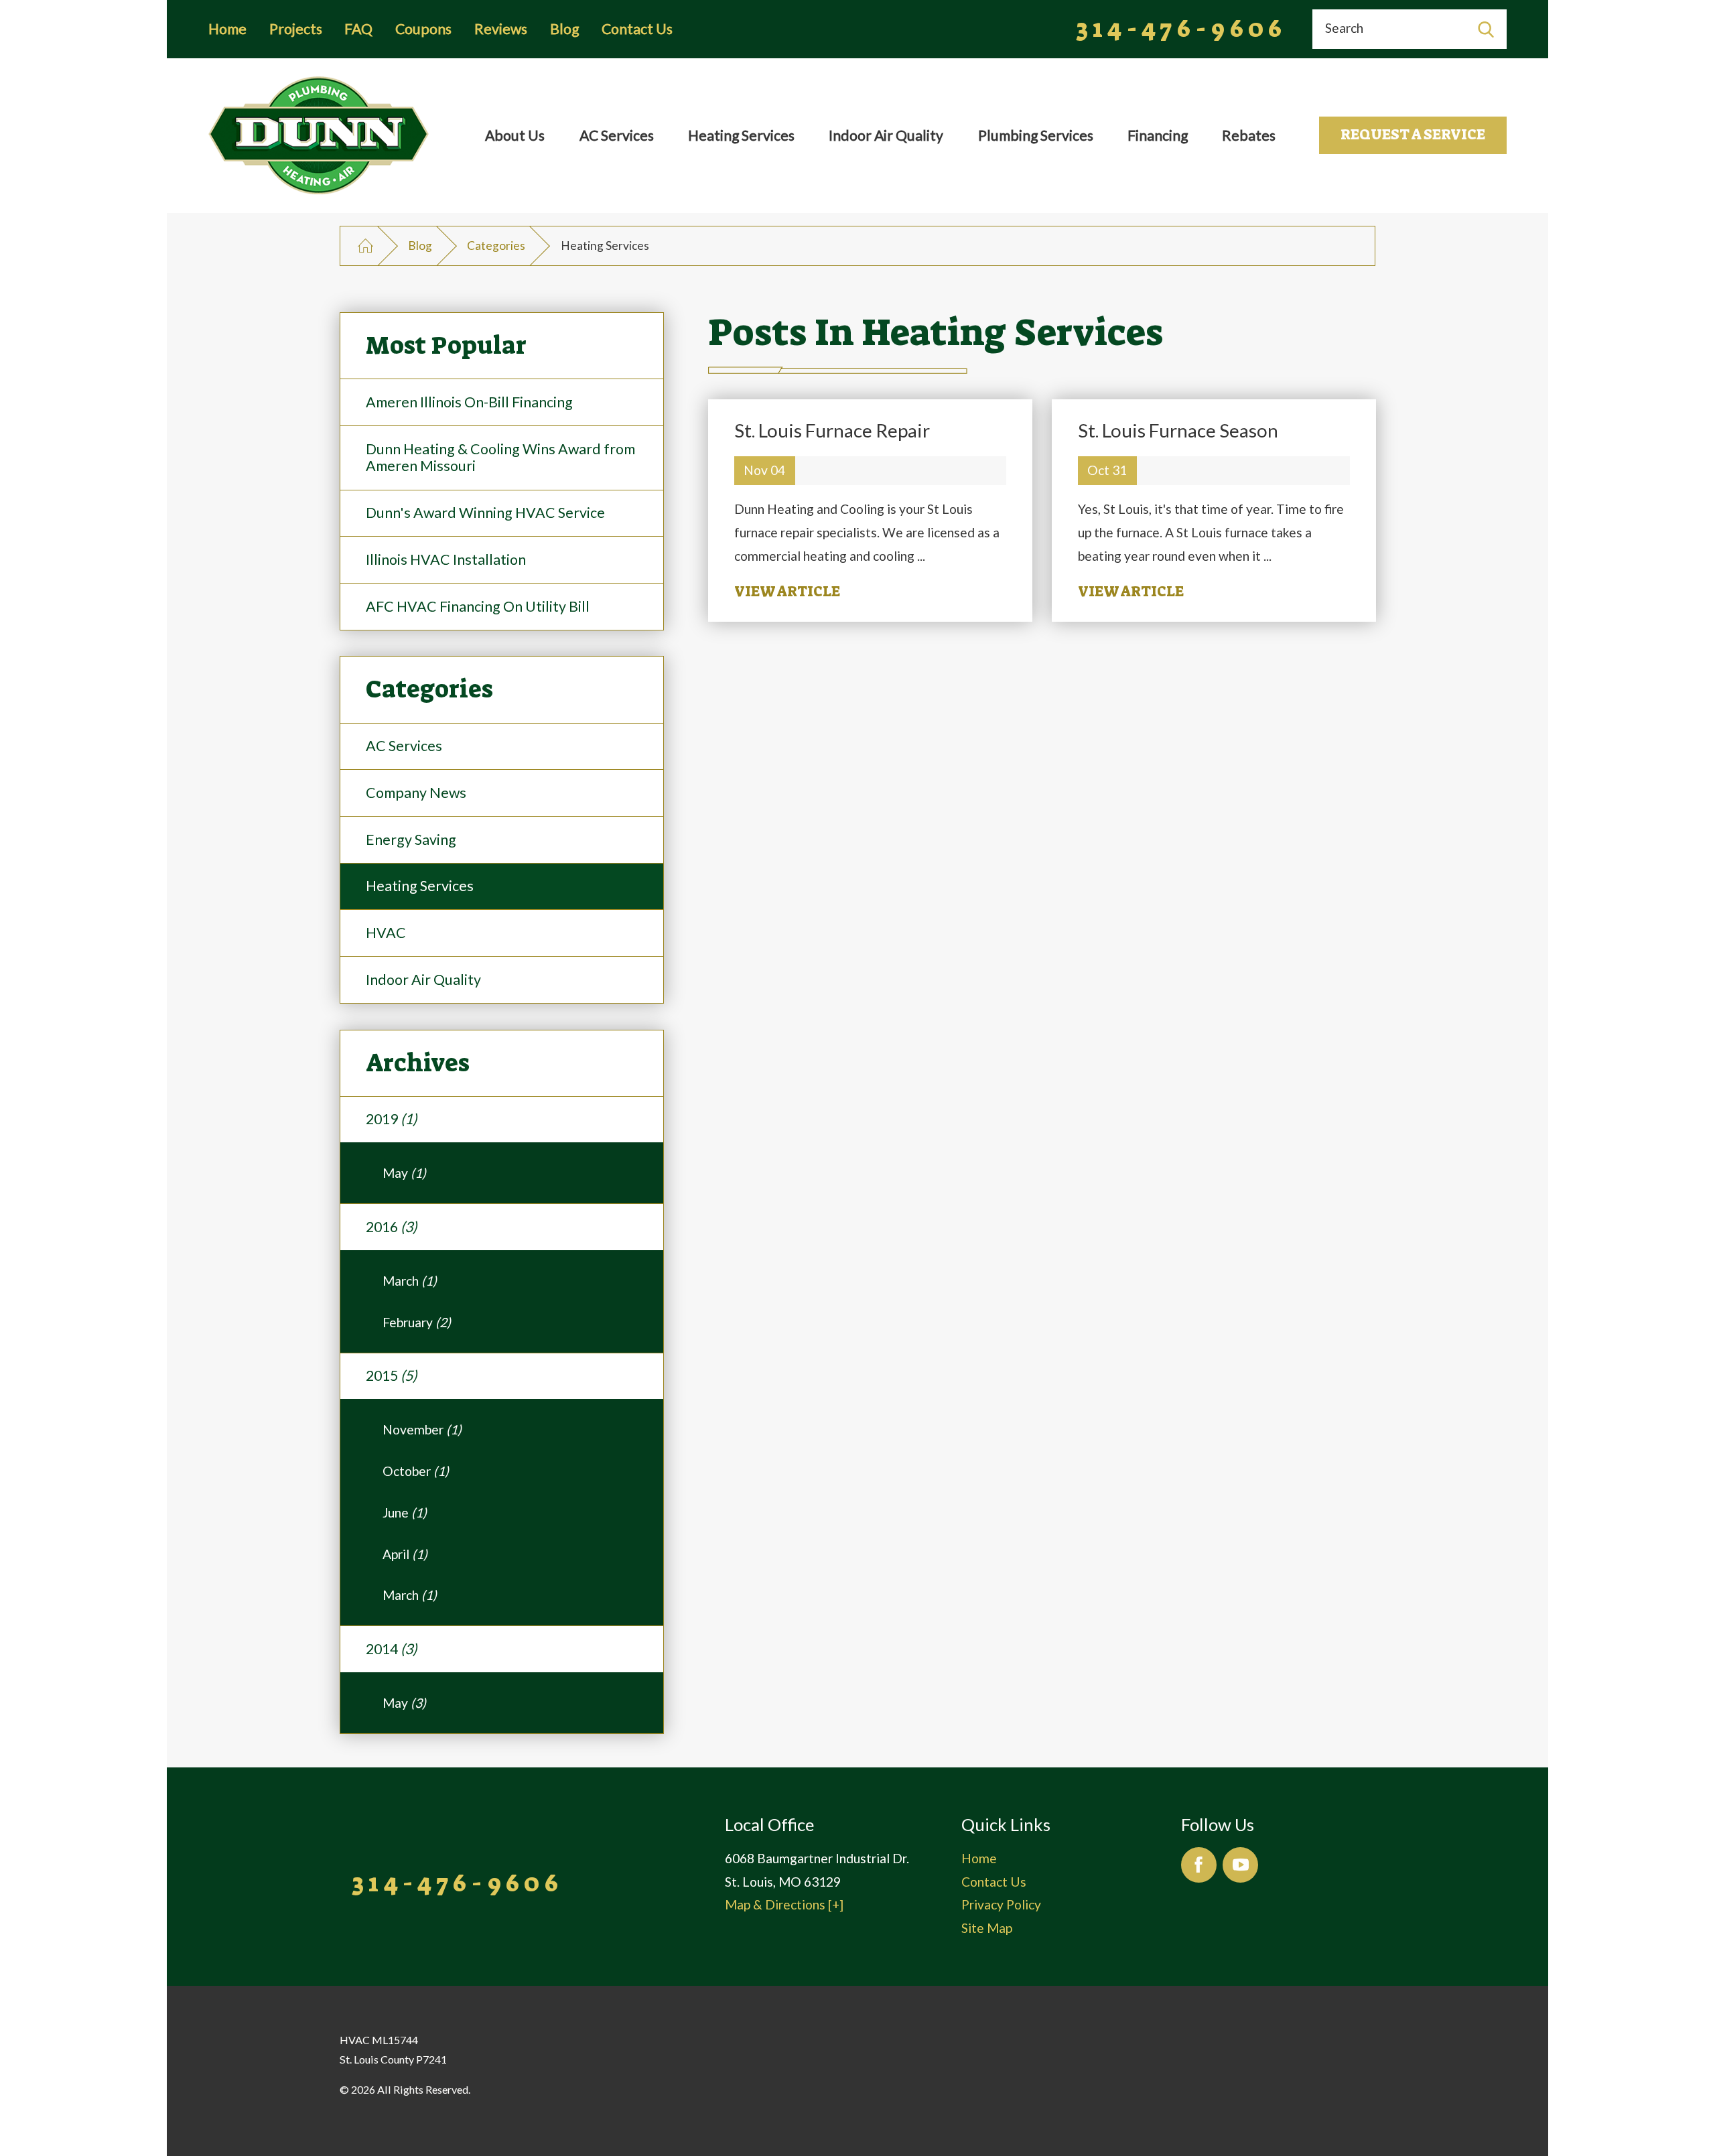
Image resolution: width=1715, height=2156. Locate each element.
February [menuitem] (417, 1322)
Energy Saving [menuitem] (411, 839)
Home (227, 29)
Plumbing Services (1036, 135)
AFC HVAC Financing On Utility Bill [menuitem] (478, 606)
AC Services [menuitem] (404, 746)
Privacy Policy (1001, 1904)
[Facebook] (1199, 1865)
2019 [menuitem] (391, 1119)
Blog (564, 29)
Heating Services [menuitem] (420, 886)
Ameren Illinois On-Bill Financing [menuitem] (469, 402)
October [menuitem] (416, 1471)
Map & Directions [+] (784, 1904)
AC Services (617, 135)
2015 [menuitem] (391, 1375)
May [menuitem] (404, 1173)
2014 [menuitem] (391, 1649)
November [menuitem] (422, 1429)
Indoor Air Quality (886, 135)
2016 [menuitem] (391, 1227)
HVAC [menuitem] (386, 933)
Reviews (501, 29)
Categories (496, 246)
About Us (515, 135)
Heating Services (741, 135)
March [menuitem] (410, 1281)
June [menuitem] (405, 1512)
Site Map (987, 1928)
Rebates (1249, 135)
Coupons (423, 29)
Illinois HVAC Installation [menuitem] (446, 559)
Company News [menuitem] (416, 793)
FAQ (358, 29)
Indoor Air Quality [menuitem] (423, 980)
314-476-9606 (1182, 29)
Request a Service (1413, 135)
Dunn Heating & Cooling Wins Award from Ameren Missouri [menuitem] (500, 458)
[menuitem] (514, 136)
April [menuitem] (405, 1554)
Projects (296, 29)
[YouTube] (1240, 1865)
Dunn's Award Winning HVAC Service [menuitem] (485, 513)
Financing (1158, 135)
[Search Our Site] (1486, 29)
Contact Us (637, 29)
